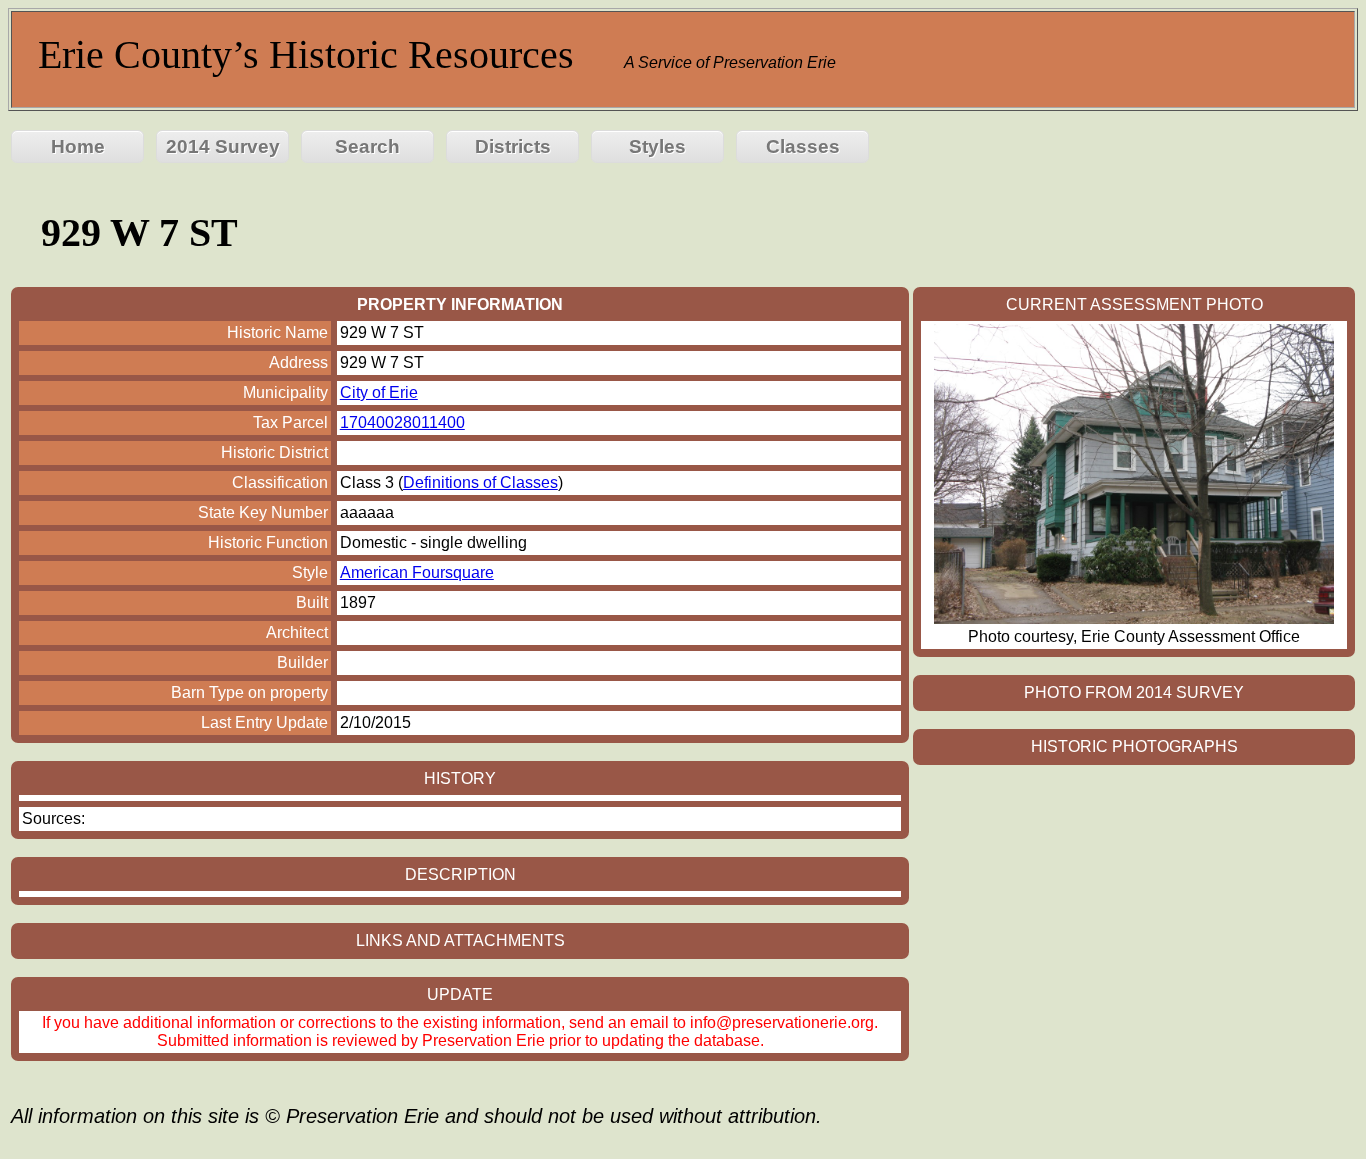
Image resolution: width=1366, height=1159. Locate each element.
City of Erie (379, 392)
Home (78, 146)
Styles (657, 146)
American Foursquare (417, 572)
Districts (513, 146)
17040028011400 (402, 422)
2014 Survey (223, 146)
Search (367, 146)
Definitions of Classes (480, 482)
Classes (803, 146)
